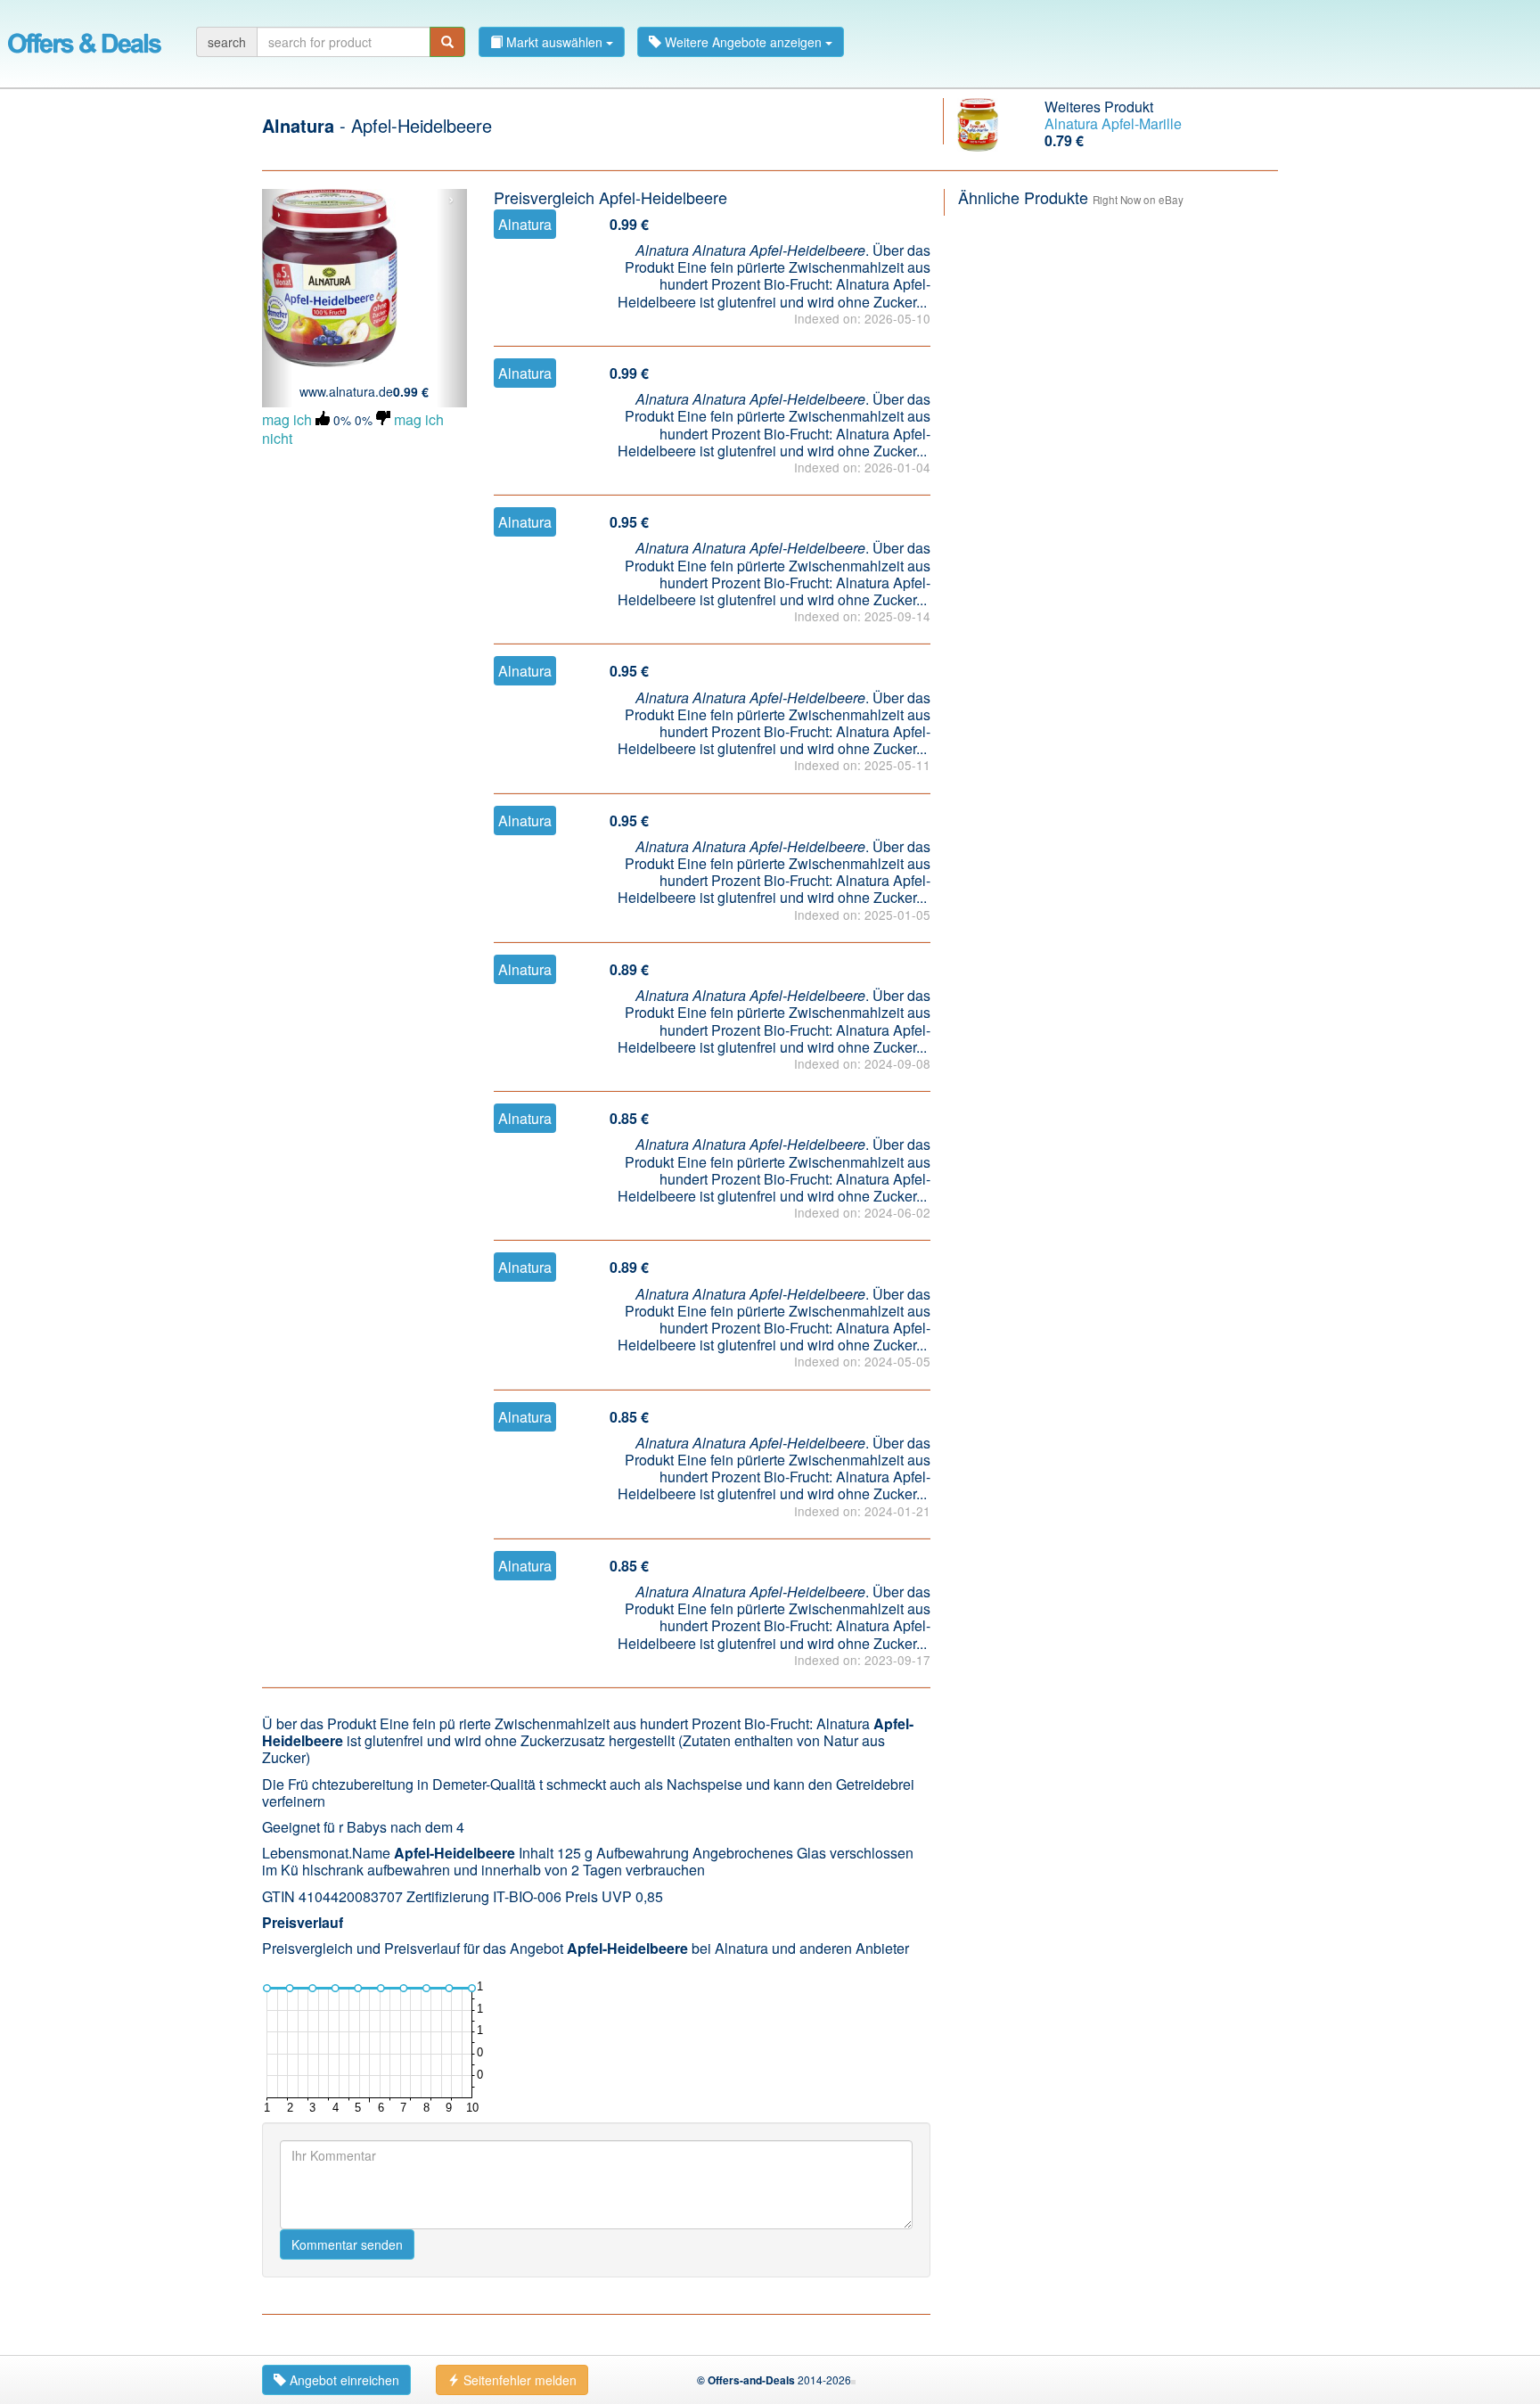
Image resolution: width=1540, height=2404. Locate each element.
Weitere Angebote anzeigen (743, 42)
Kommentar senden (347, 2244)
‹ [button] (278, 200)
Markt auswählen (554, 42)
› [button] (451, 200)
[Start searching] (447, 42)
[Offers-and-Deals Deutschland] (85, 40)
